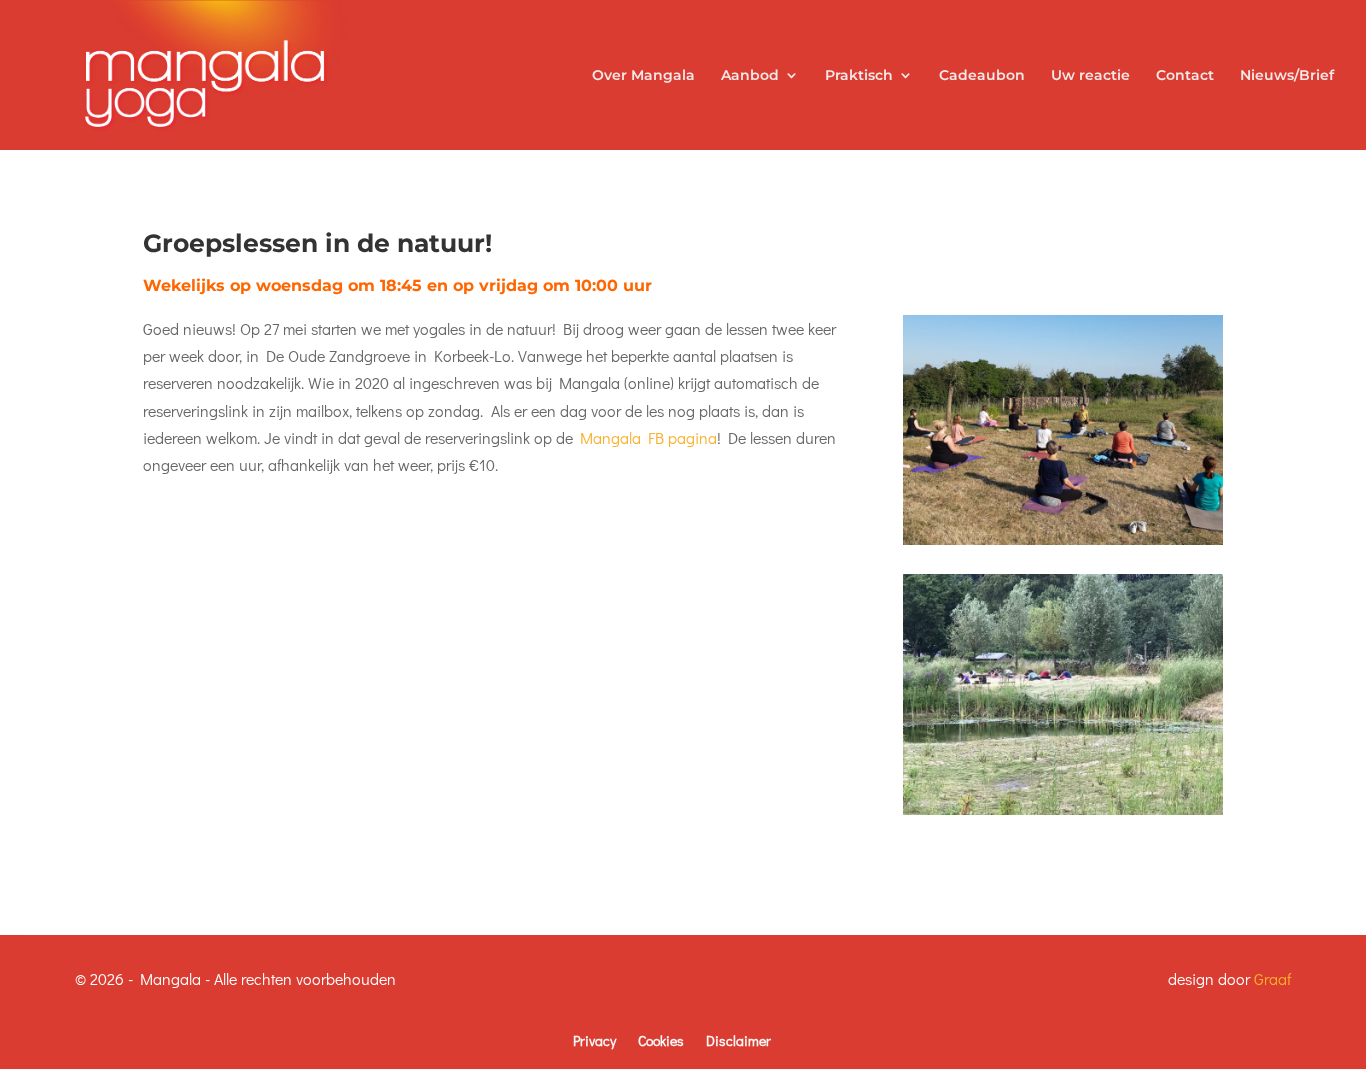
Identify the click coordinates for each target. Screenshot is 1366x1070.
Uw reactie (1090, 76)
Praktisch (859, 76)
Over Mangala (643, 76)
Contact (1185, 76)
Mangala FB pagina (648, 437)
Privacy (594, 1040)
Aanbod (750, 76)
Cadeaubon (982, 76)
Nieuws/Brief (1287, 76)
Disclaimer (738, 1040)
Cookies (661, 1040)
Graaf (1272, 978)
